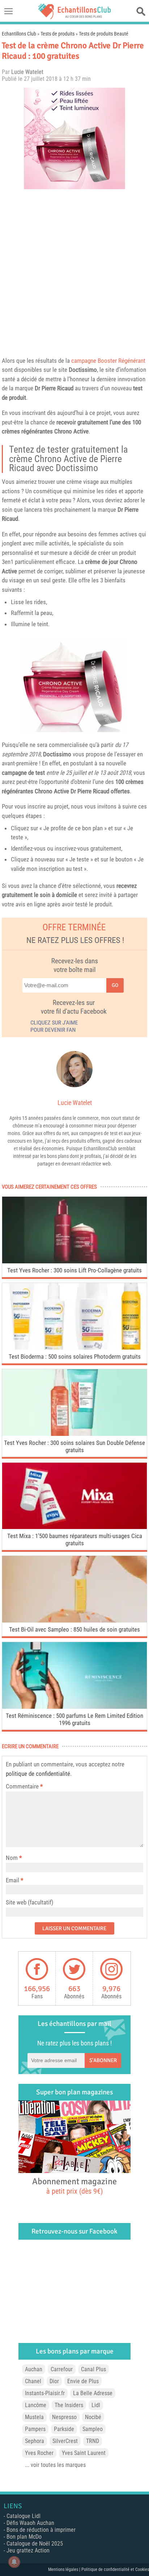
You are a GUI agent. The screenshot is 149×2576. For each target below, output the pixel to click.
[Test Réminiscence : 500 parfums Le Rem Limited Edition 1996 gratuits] (74, 1707)
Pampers (35, 2429)
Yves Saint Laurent (84, 2453)
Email (12, 1880)
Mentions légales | (65, 2569)
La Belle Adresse (93, 2393)
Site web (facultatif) (29, 1902)
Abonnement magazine (74, 2186)
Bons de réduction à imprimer (41, 2530)
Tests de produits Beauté (104, 34)
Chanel (33, 2381)
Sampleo (93, 2429)
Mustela (34, 2417)
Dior (54, 2381)
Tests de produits (58, 34)
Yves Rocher (39, 2453)
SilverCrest (65, 2441)
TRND (93, 2441)
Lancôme (36, 2405)
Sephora (35, 2441)
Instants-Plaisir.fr (45, 2393)
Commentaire (24, 1786)
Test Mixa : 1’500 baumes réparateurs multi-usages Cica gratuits (75, 1540)
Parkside (64, 2429)
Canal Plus (93, 2369)
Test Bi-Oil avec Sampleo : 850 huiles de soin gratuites (74, 1629)
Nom (12, 1858)
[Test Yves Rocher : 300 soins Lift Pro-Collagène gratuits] (74, 1261)
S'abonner (103, 2060)
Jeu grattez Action (28, 2550)
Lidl (96, 2405)
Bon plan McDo (24, 2537)
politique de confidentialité (38, 1774)
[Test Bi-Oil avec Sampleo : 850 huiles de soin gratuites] (74, 1621)
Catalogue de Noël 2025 (35, 2544)
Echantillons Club (19, 34)
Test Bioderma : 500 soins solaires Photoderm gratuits (75, 1356)
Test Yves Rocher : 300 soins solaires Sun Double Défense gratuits (74, 1446)
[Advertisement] (74, 271)
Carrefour (62, 2369)
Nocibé (93, 2417)
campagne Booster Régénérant (108, 361)
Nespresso (64, 2417)
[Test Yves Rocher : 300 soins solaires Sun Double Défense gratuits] (74, 1434)
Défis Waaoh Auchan (30, 2523)
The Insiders (69, 2405)
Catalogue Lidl (24, 2516)
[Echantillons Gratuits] (74, 17)
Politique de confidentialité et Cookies (115, 2569)
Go (115, 985)
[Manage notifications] (14, 2562)
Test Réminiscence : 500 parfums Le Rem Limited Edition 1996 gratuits (74, 1719)
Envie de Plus (83, 2381)
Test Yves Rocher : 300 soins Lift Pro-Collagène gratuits (74, 1270)
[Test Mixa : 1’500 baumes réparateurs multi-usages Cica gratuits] (74, 1527)
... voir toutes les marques (55, 2465)
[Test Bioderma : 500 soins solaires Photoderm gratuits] (74, 1348)
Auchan (34, 2369)
